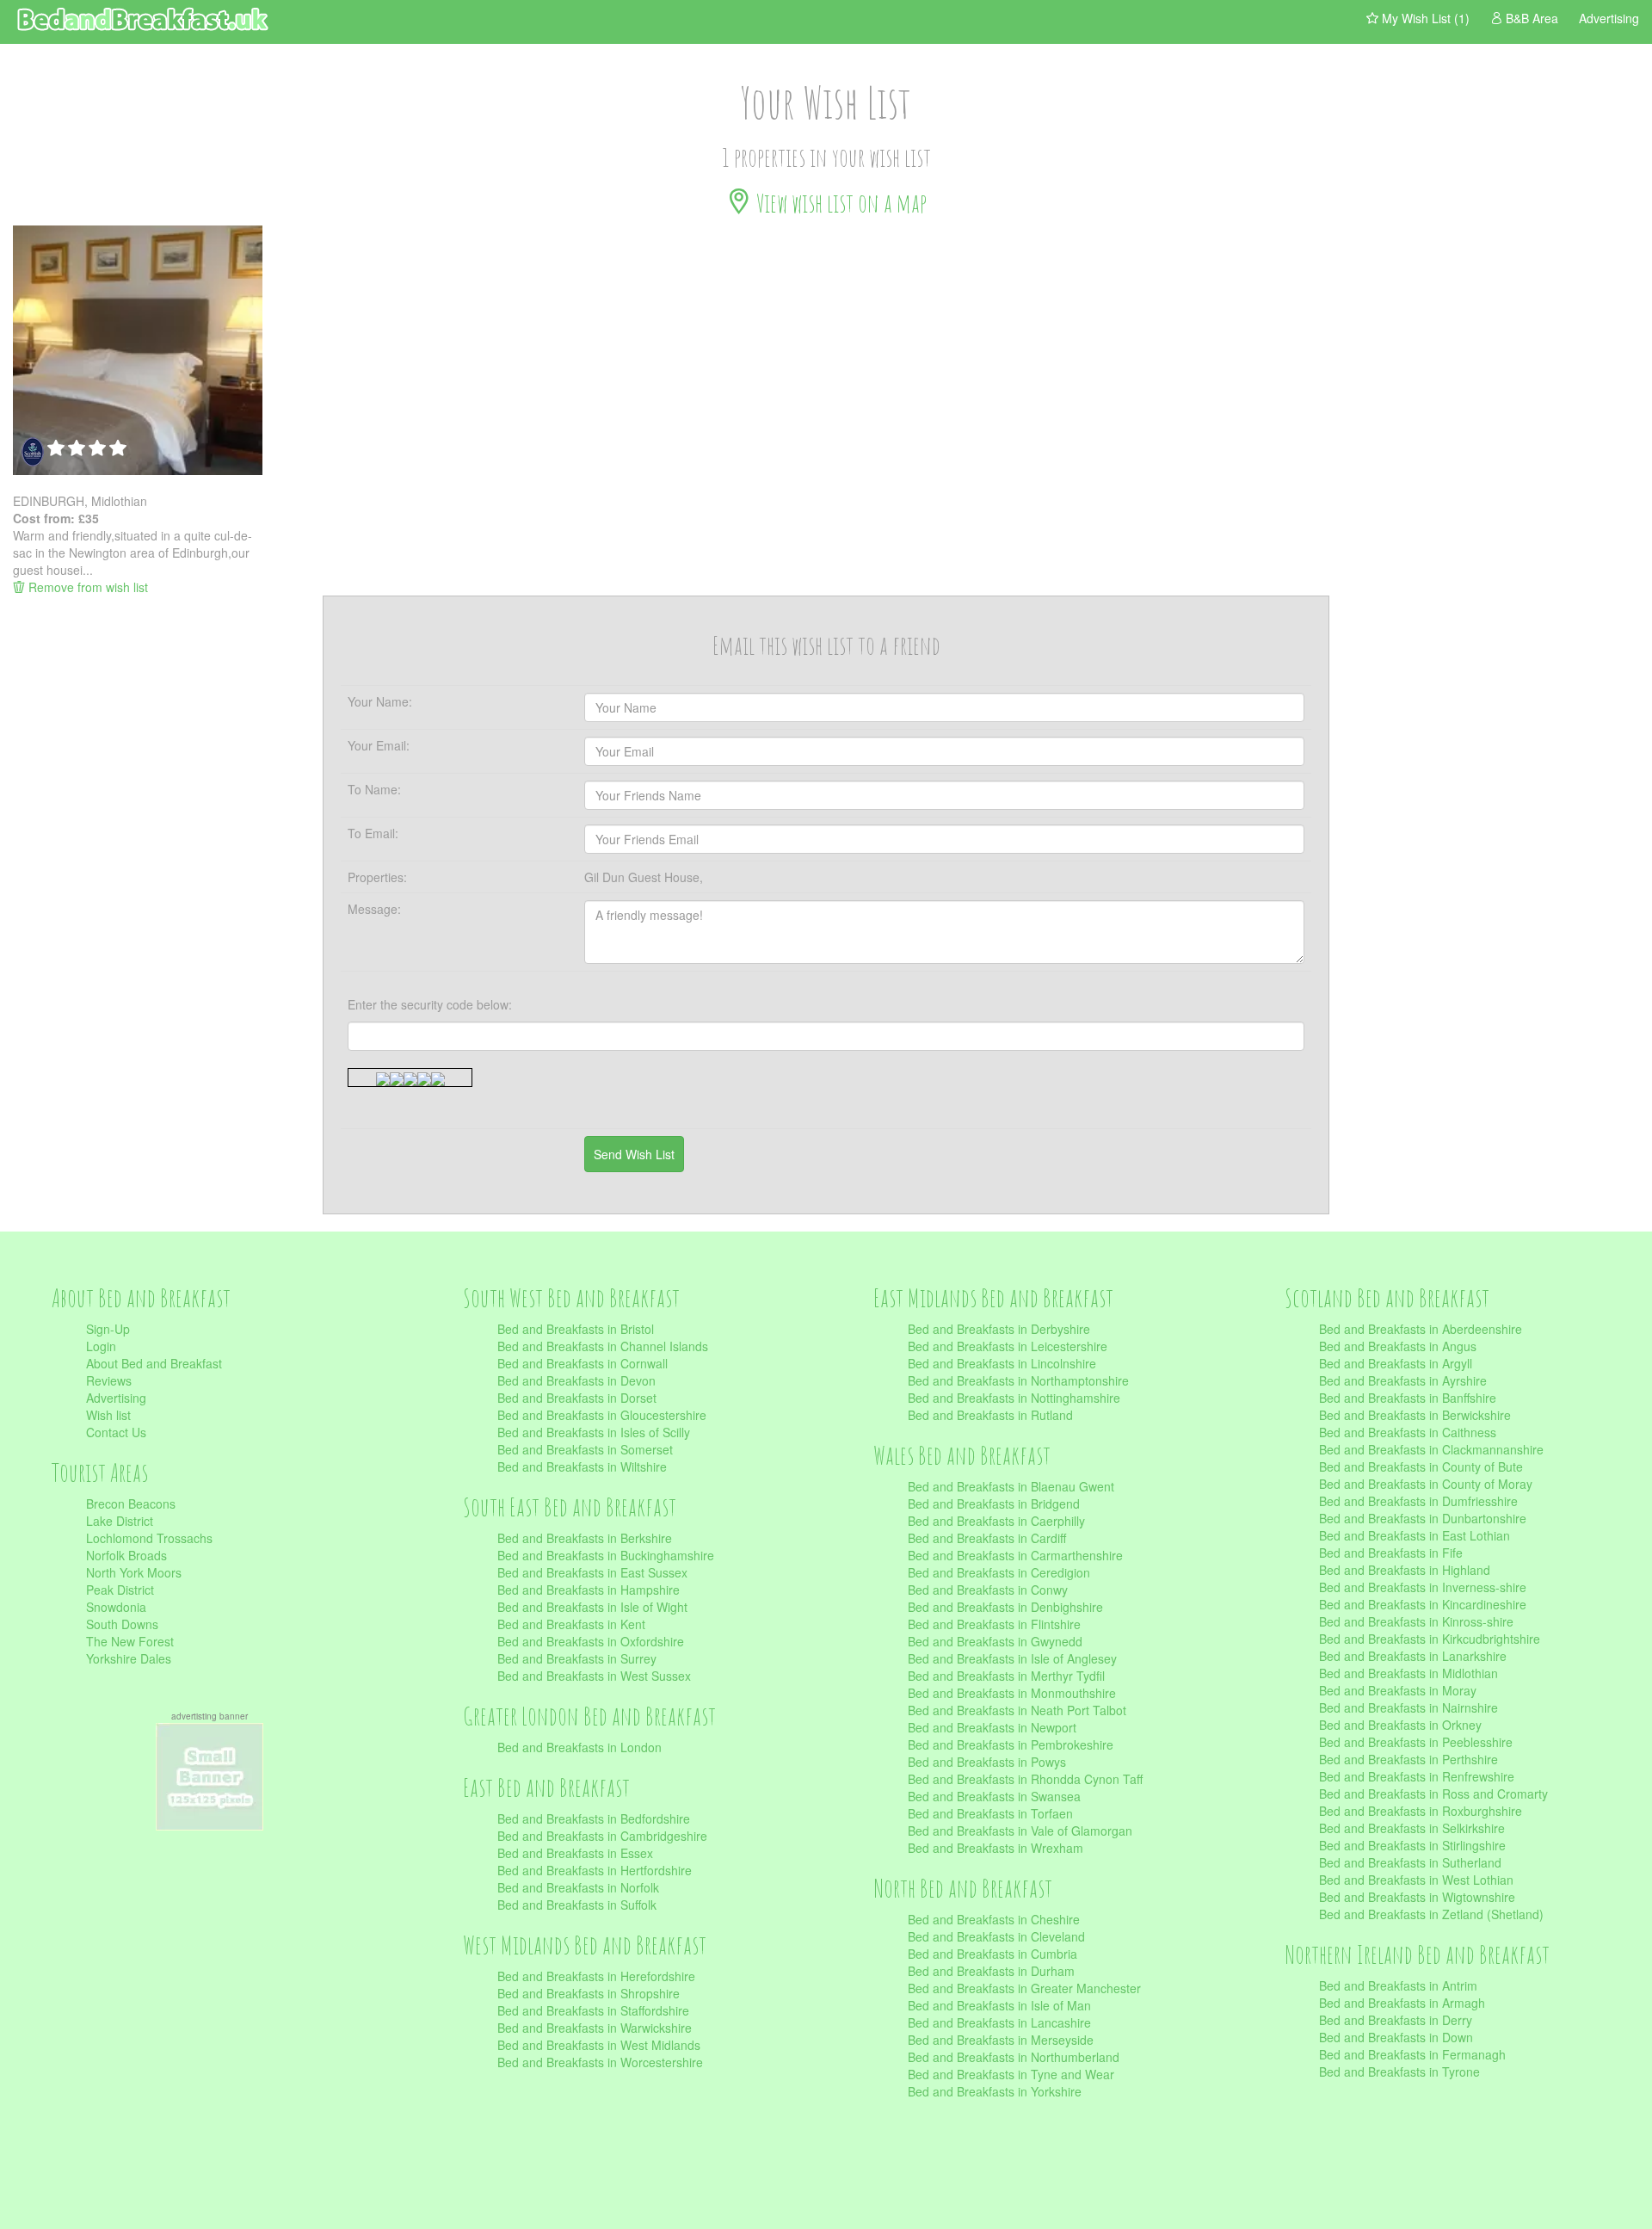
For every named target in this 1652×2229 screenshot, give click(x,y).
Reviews (109, 1380)
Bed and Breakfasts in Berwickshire (1415, 1415)
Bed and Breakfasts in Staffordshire (593, 2010)
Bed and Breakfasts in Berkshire (585, 1538)
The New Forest (130, 1641)
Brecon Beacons (131, 1503)
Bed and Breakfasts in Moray (1398, 1690)
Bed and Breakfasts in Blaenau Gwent (1011, 1486)
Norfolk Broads (126, 1555)
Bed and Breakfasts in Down (1396, 2037)
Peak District (120, 1590)
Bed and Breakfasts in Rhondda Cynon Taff (1025, 1779)
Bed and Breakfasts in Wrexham (996, 1848)
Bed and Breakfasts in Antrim (1398, 1985)
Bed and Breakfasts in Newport (992, 1727)
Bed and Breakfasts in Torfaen (990, 1813)
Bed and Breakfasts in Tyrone (1399, 2072)
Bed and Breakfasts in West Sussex (594, 1676)
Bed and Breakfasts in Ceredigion (999, 1572)
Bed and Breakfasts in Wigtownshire (1417, 1897)
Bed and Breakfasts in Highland (1405, 1570)
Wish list (108, 1415)
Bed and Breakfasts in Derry (1396, 2020)
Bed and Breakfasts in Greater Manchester (1024, 1988)
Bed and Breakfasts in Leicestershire (1008, 1346)
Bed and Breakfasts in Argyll (1396, 1363)
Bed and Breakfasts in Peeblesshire (1416, 1742)
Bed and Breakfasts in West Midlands (599, 2045)
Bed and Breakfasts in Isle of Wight (592, 1607)
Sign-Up (108, 1329)
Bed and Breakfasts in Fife (1391, 1553)
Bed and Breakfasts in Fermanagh (1412, 2054)
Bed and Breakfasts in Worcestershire (600, 2062)
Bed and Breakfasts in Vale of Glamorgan (1020, 1831)
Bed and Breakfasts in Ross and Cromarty (1433, 1794)
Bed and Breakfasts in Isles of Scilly (594, 1432)
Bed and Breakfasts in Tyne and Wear (1011, 2074)
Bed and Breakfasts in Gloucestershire (602, 1415)
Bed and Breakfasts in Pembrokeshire (1011, 1744)
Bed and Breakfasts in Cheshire (994, 1919)
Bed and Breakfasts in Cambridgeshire (602, 1836)
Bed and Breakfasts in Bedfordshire (594, 1818)
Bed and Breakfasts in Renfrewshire (1417, 1776)
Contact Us (116, 1432)
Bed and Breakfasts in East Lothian (1415, 1535)
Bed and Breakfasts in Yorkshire (995, 2091)
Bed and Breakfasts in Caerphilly (996, 1521)
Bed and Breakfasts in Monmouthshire (1012, 1693)
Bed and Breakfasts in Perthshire (1409, 1759)
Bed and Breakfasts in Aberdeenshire (1421, 1329)
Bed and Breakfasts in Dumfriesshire (1418, 1501)
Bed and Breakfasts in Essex (575, 1853)
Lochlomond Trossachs (149, 1538)
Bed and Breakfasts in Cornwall (583, 1363)
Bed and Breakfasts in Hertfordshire (595, 1870)
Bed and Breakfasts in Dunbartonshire (1423, 1518)
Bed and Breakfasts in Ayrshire (1403, 1380)
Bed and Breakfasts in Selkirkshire (1412, 1828)
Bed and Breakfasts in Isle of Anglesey (1012, 1658)
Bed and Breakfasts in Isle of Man (999, 2005)
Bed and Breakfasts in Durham (991, 1971)
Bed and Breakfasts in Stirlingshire (1412, 1845)
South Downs (122, 1624)
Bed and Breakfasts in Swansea (994, 1796)
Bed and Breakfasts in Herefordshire (596, 1976)
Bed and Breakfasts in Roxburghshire (1421, 1811)
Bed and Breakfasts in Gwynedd (995, 1641)
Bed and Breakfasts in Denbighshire (1005, 1607)
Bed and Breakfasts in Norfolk (578, 1887)
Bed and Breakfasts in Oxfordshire (591, 1641)
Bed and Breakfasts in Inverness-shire (1423, 1587)
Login (101, 1346)
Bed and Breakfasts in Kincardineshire (1423, 1604)
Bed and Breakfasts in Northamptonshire (1018, 1380)
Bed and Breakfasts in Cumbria (992, 1954)
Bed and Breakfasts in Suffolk (577, 1905)
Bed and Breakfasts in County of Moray (1426, 1484)
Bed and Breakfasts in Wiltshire (582, 1466)
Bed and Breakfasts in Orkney (1400, 1725)
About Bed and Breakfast (154, 1363)
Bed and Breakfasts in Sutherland (1410, 1862)
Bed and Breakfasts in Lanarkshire (1413, 1656)
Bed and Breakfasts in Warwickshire (595, 2028)
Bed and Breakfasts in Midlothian (1409, 1673)
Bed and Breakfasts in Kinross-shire (1416, 1621)
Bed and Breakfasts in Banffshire (1408, 1398)
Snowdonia (116, 1607)
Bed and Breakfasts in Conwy (988, 1590)
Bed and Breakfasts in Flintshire (994, 1624)
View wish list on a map (839, 203)
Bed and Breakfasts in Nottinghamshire (1014, 1398)
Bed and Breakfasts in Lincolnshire (1002, 1363)
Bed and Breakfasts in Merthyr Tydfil (1006, 1676)
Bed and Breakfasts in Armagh (1402, 2003)
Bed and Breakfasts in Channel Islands (603, 1346)
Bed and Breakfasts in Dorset (577, 1398)
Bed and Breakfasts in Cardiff (987, 1538)
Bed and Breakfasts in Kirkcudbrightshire (1430, 1639)
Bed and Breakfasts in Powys (987, 1762)
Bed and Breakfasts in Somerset (585, 1449)
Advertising (116, 1398)
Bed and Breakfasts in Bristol (576, 1329)
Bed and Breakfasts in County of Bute (1421, 1466)
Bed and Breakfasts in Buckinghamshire (606, 1555)
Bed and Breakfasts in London (579, 1747)
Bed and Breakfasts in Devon (576, 1380)
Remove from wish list (86, 587)
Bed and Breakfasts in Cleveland (996, 1936)
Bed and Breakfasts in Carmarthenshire (1015, 1555)
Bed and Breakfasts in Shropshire (589, 1993)
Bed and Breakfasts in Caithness (1408, 1432)
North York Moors (134, 1572)
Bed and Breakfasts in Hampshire (589, 1590)
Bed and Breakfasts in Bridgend (994, 1503)
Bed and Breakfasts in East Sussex (592, 1572)
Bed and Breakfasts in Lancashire (999, 2022)
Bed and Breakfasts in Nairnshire (1409, 1707)
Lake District (120, 1521)
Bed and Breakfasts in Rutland (990, 1415)
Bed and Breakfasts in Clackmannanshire (1431, 1449)
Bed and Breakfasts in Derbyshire (999, 1329)
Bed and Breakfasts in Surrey (577, 1658)
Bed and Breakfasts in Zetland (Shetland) (1431, 1914)
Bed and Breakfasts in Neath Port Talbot (1017, 1710)
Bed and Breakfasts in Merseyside (1001, 2040)
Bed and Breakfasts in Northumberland (1014, 2057)
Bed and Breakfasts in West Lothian (1416, 1880)
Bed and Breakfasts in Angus (1398, 1346)
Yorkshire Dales (129, 1658)
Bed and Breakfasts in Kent (571, 1624)
